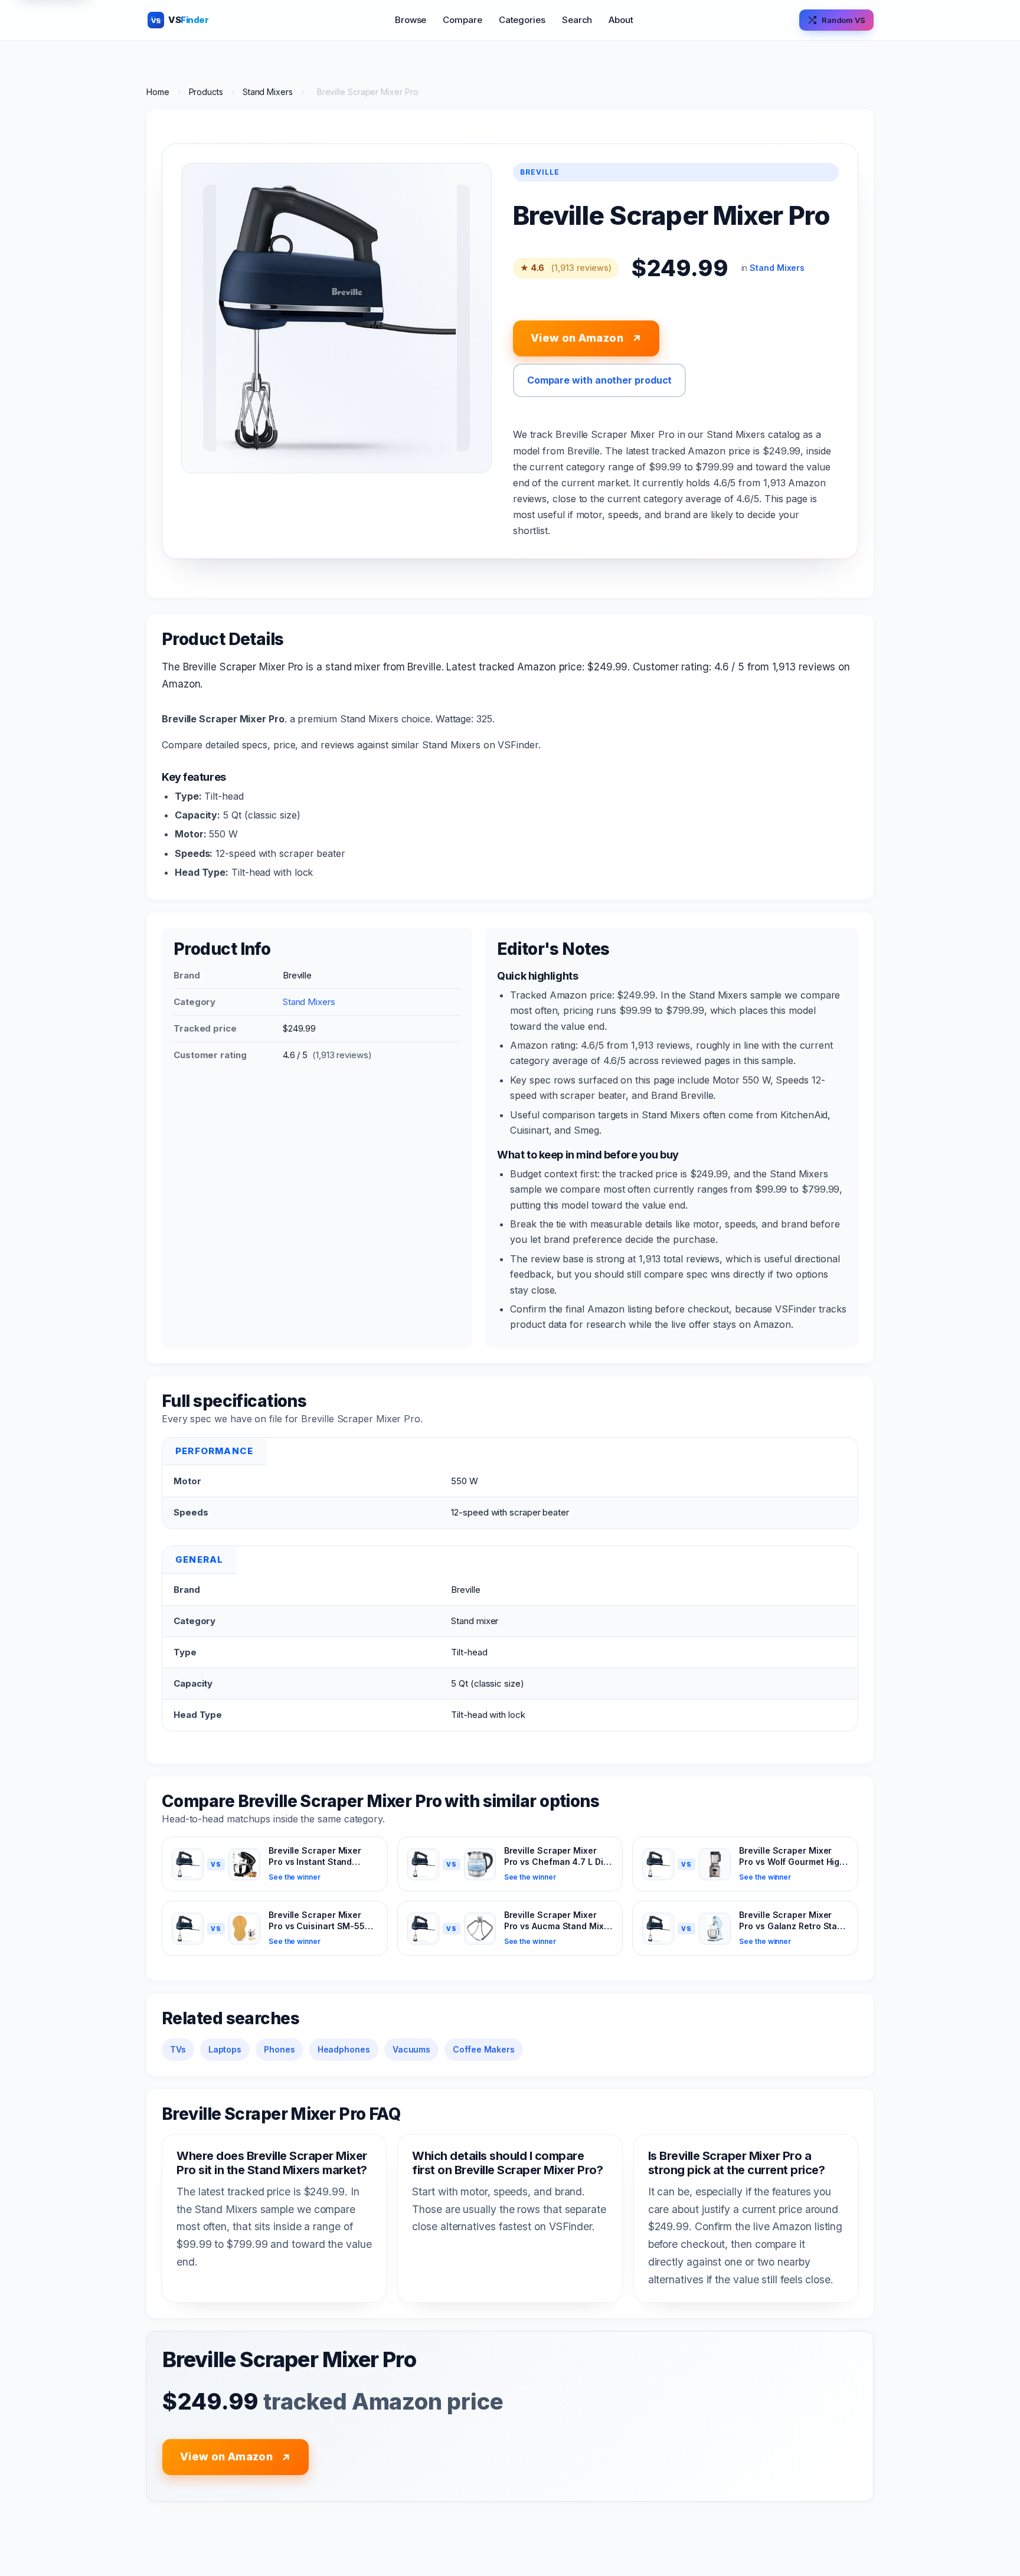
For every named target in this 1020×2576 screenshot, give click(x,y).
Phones (279, 2049)
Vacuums (411, 2049)
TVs (178, 2049)
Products (206, 92)
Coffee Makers (484, 2049)
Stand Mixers (268, 92)
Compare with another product (600, 380)
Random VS (844, 20)
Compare (462, 20)
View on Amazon (586, 338)
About (621, 20)
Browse (411, 20)
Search (577, 20)
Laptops (225, 2049)
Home (158, 92)
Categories (522, 20)
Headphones (344, 2049)
